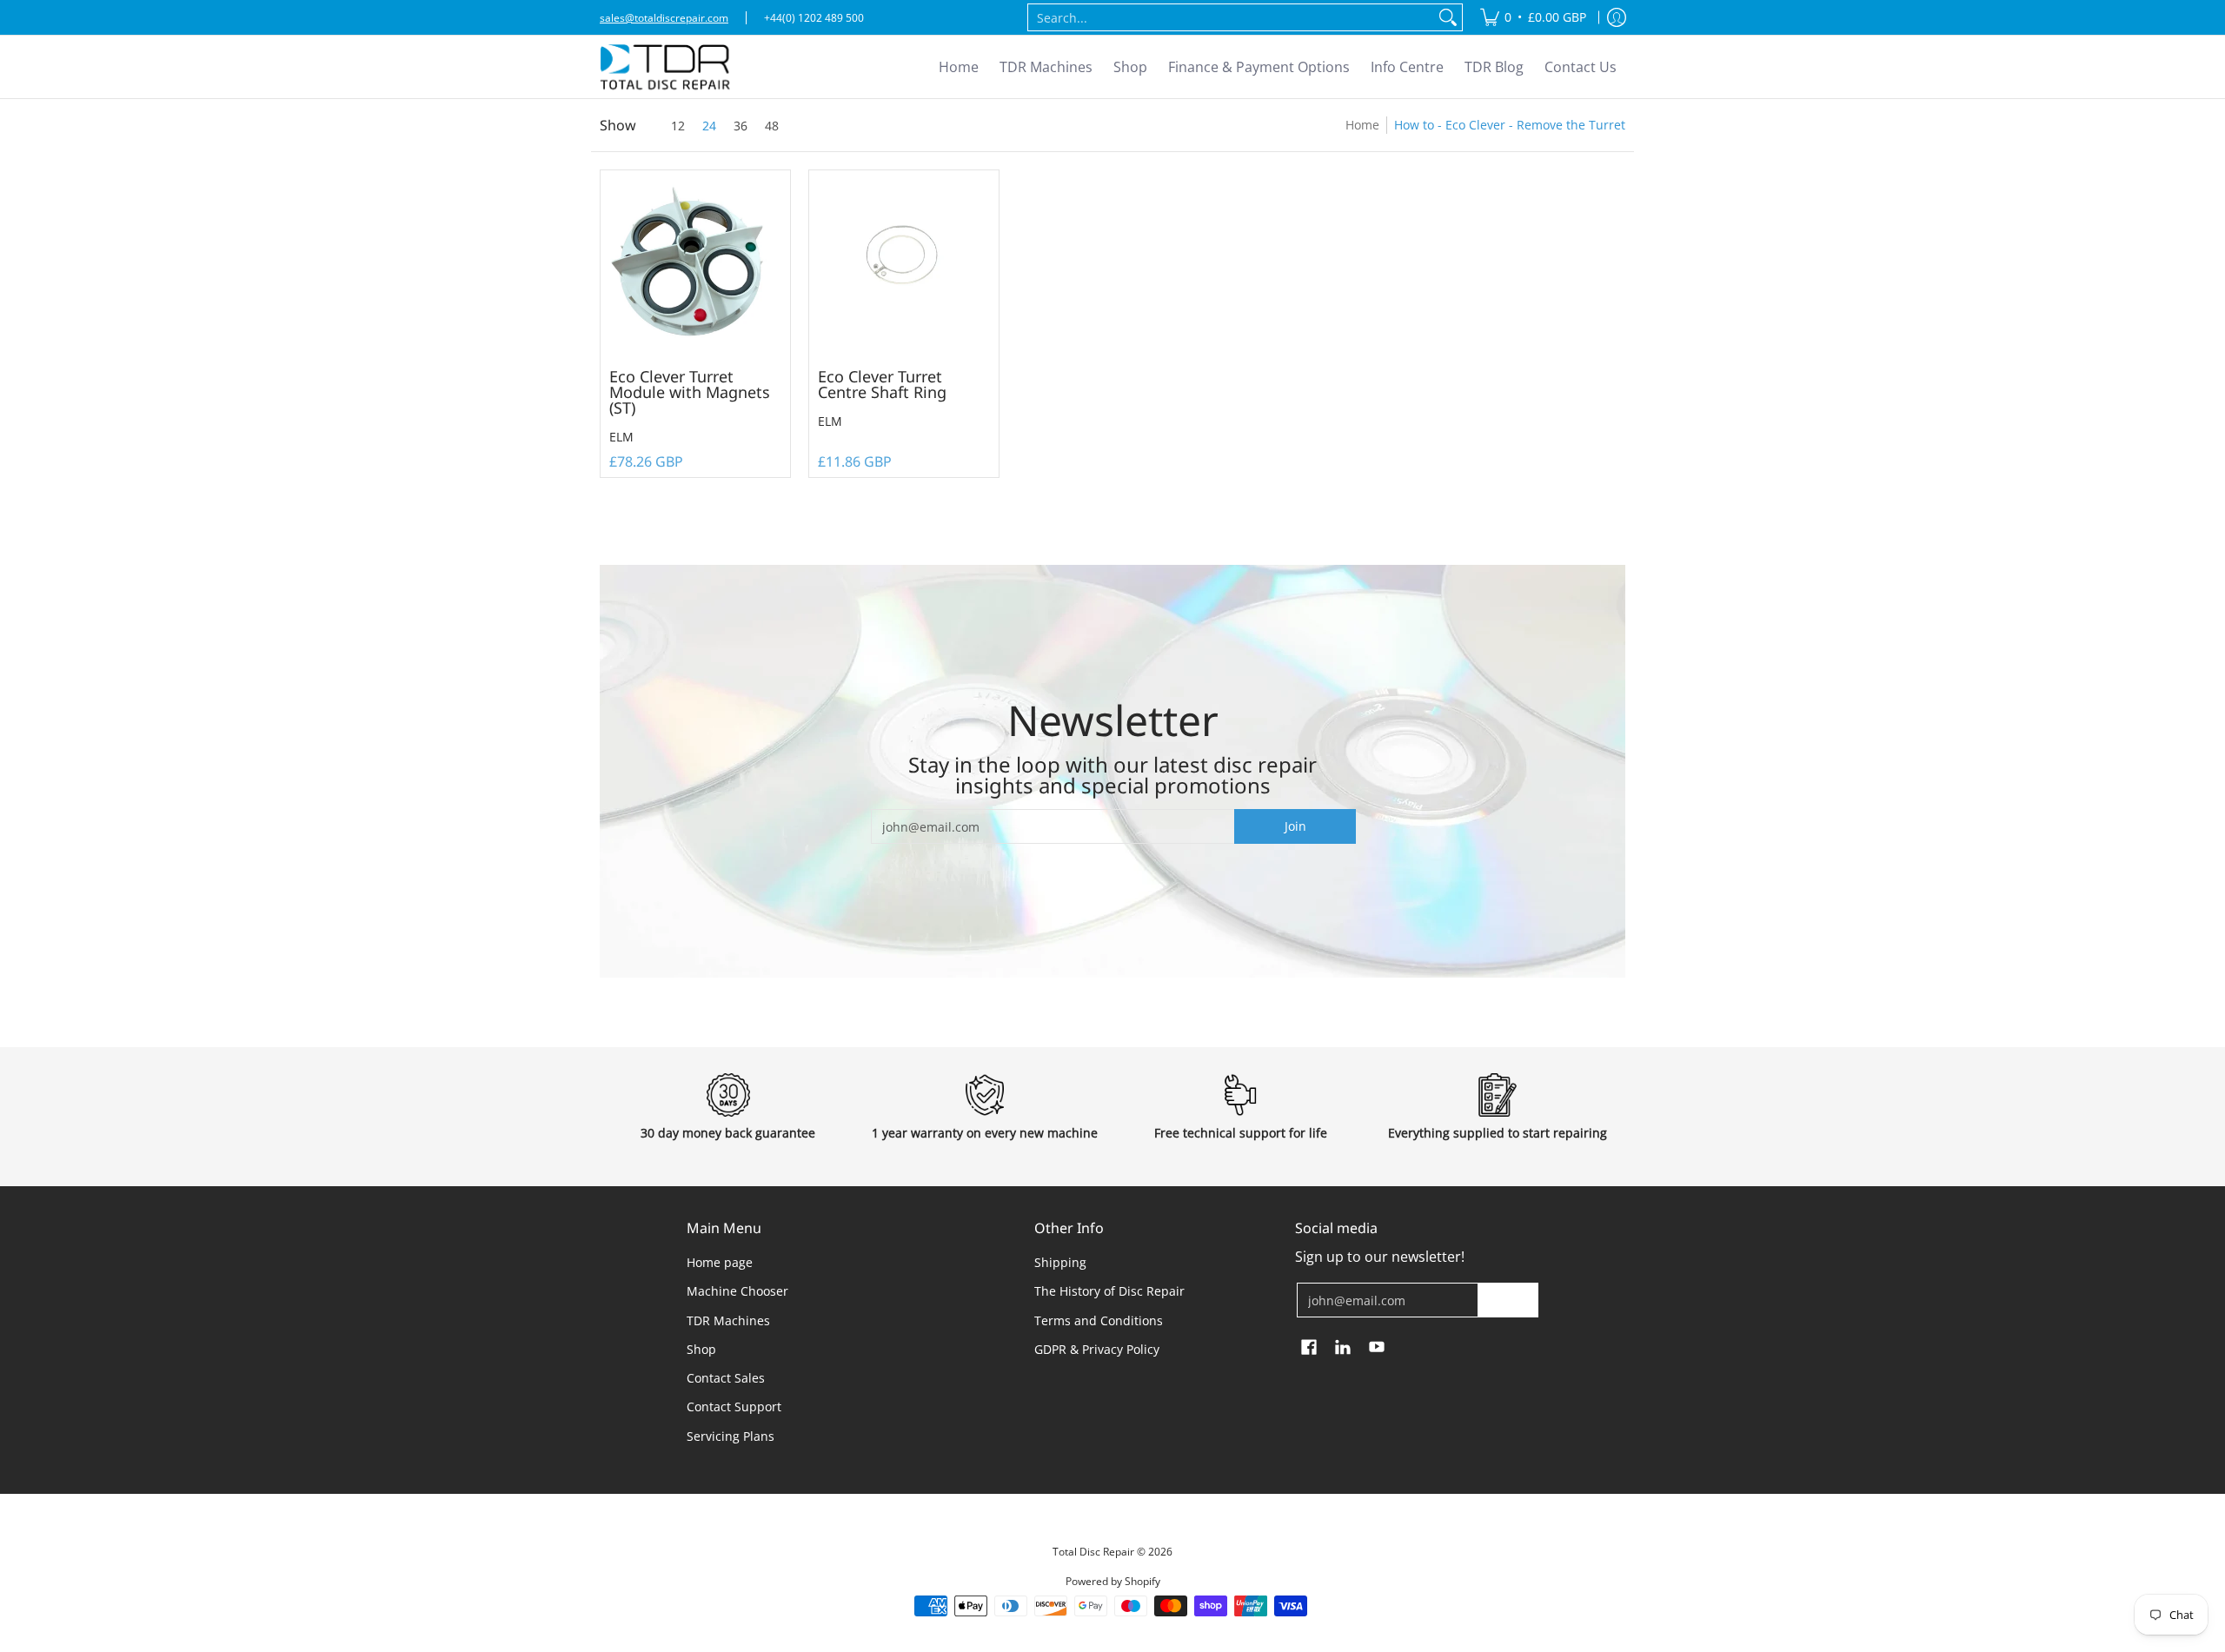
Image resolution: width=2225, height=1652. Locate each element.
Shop (701, 1349)
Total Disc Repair (1093, 1552)
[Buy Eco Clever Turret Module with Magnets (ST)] (695, 265)
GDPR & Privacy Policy (1097, 1349)
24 (709, 126)
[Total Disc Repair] (665, 67)
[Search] (1448, 17)
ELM (621, 437)
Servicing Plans (731, 1436)
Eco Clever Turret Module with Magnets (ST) (690, 392)
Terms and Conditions (1099, 1320)
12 (678, 126)
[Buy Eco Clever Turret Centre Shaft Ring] (904, 265)
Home (1362, 125)
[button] (1309, 1348)
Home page (720, 1262)
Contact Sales (726, 1378)
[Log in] (1617, 17)
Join (1295, 826)
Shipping (1060, 1262)
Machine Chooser (737, 1291)
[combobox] (1231, 17)
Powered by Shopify (1113, 1581)
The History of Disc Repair (1109, 1291)
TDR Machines (728, 1320)
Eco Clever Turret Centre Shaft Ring (882, 384)
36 (741, 126)
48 (772, 126)
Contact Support (734, 1407)
